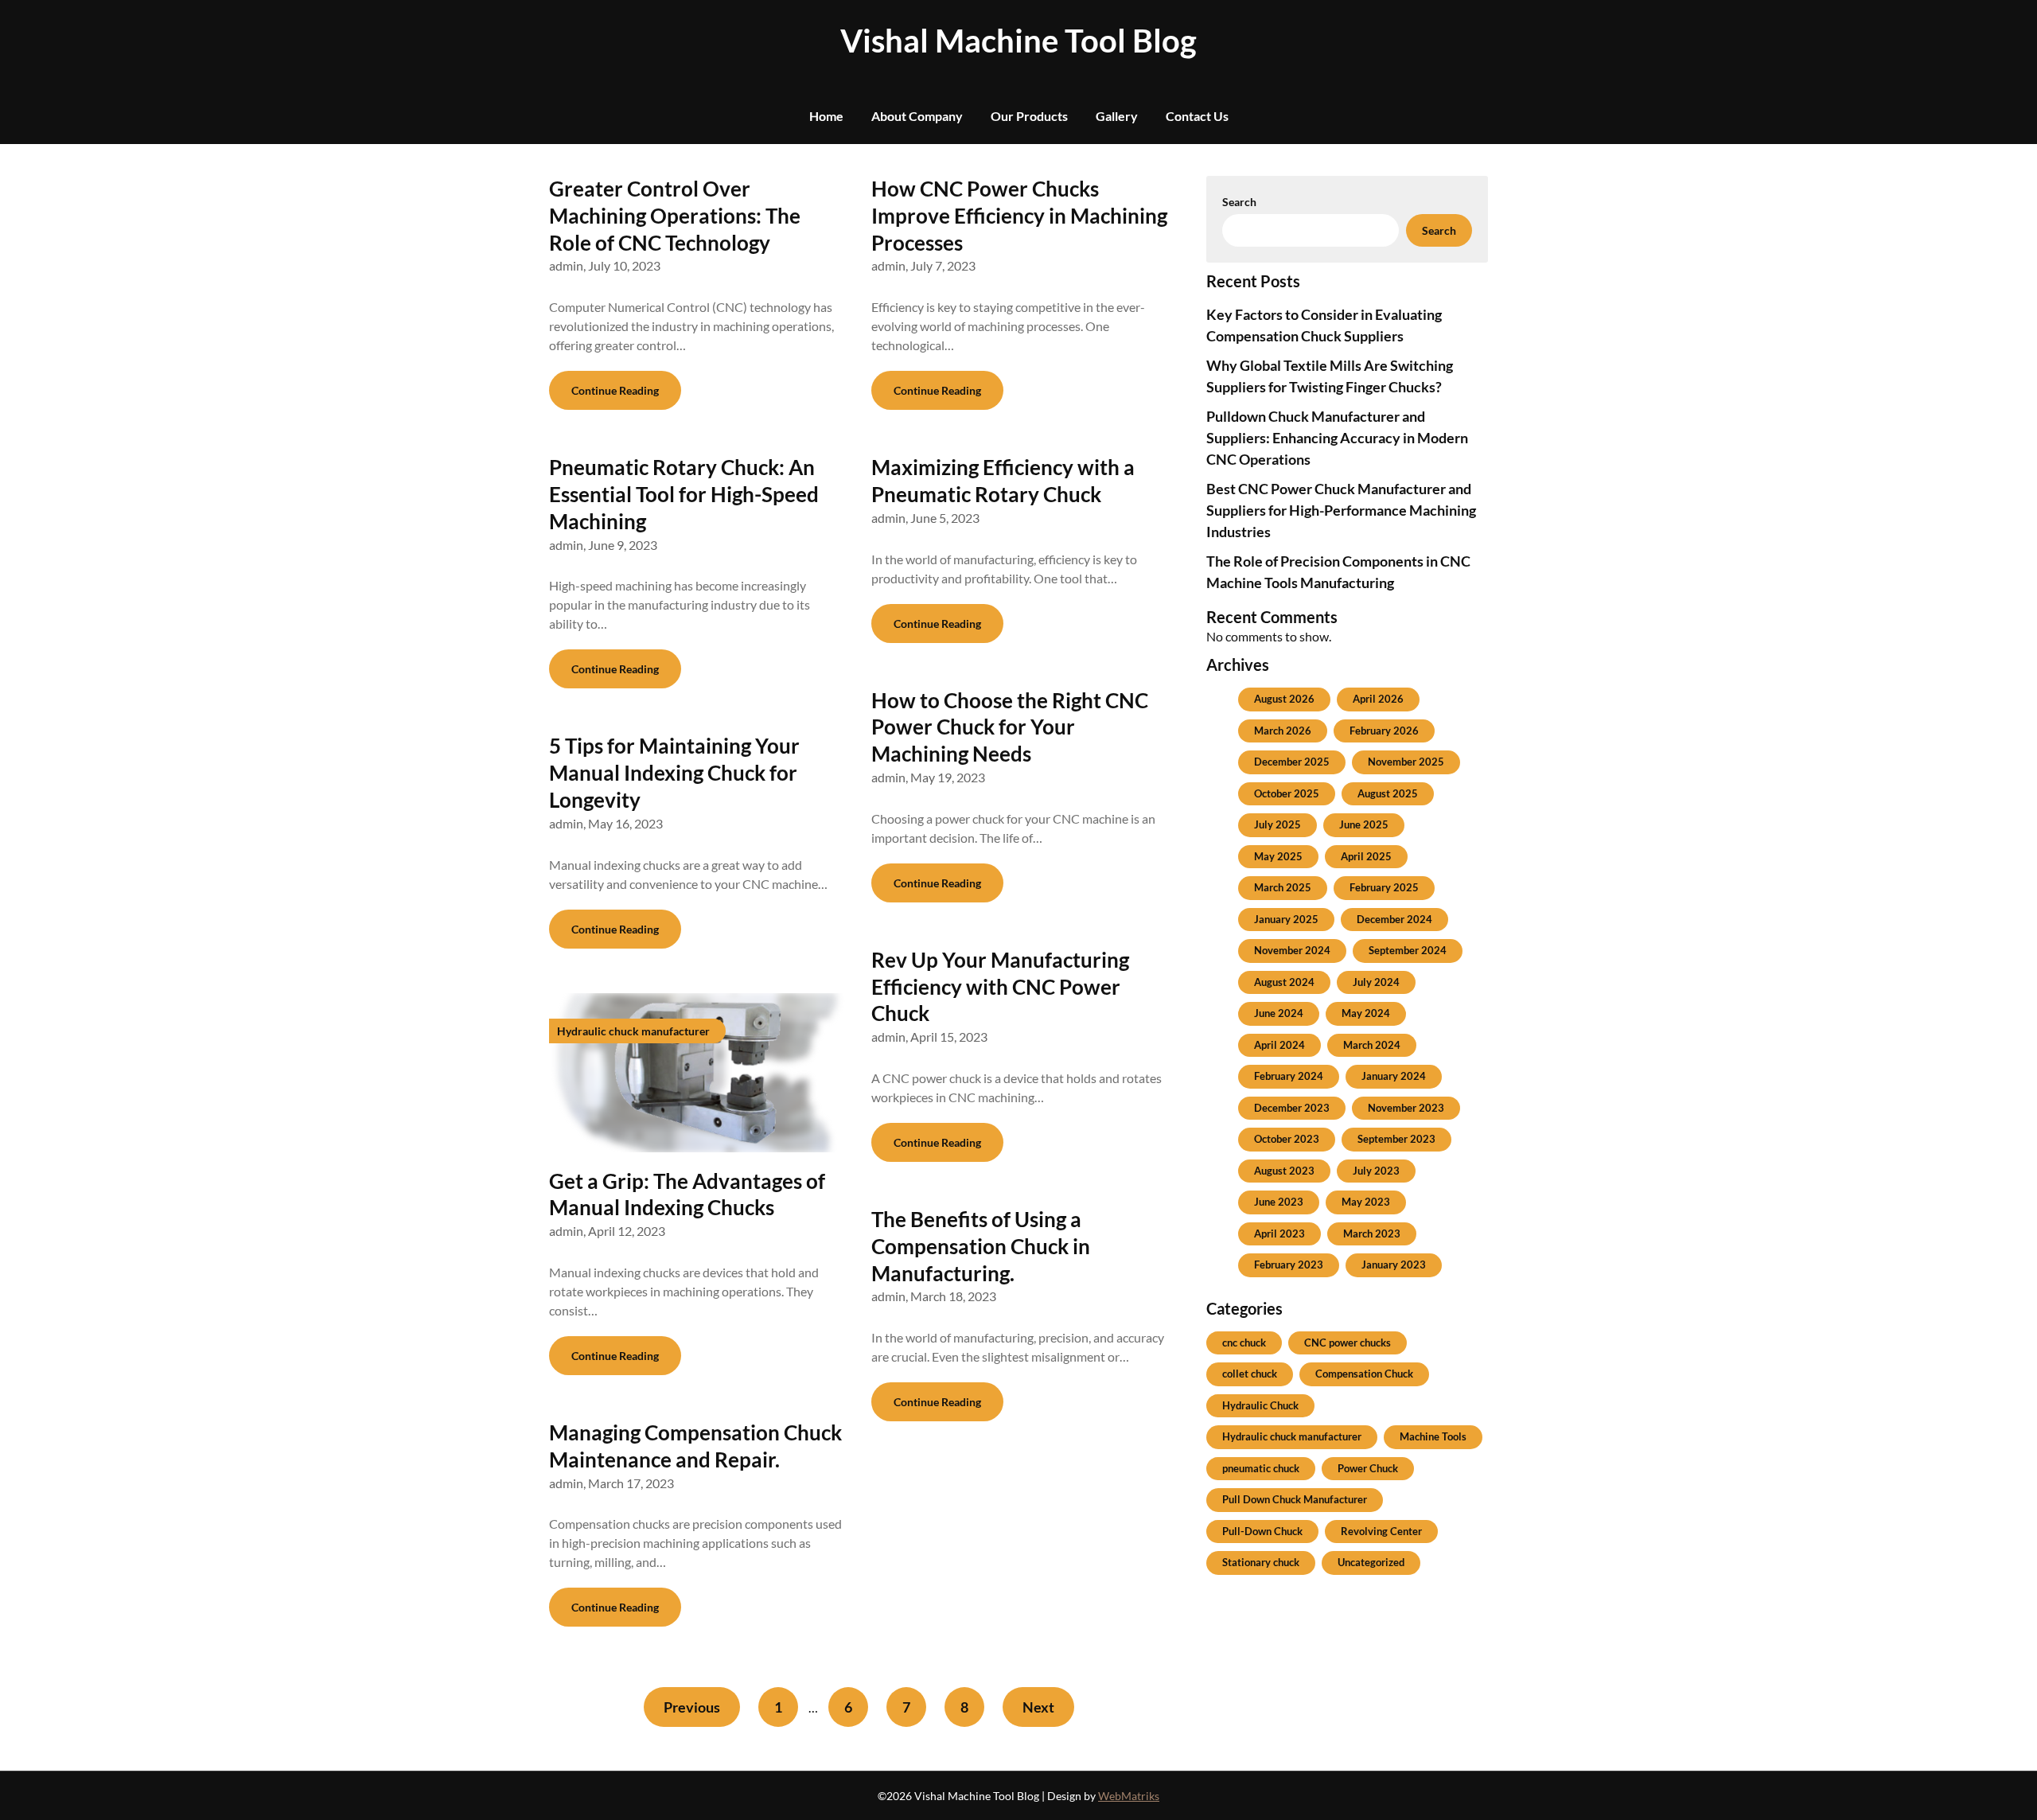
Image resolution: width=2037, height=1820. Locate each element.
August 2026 (1284, 699)
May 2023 (1366, 1202)
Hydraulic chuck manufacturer (1292, 1436)
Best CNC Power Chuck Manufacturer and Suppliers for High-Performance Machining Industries (1341, 510)
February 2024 (1289, 1076)
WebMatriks (1129, 1796)
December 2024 (1394, 919)
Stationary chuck (1261, 1562)
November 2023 (1406, 1108)
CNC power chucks (1348, 1343)
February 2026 (1384, 731)
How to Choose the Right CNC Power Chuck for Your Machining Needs (1010, 727)
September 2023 (1396, 1139)
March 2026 (1283, 731)
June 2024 (1279, 1013)
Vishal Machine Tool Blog (1018, 41)
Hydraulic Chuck (1260, 1405)
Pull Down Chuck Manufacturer (1295, 1499)
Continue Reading (615, 390)
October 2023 (1287, 1139)
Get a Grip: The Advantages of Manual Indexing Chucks (687, 1194)
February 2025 (1384, 887)
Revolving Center (1381, 1531)
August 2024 (1284, 982)
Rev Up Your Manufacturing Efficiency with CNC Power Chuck (1000, 987)
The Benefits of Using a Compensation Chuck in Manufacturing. (981, 1246)
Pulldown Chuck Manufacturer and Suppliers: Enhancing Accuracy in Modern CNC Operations (1337, 438)
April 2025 (1366, 856)
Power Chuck (1368, 1468)
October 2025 (1287, 793)
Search (1239, 202)
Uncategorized (1371, 1562)
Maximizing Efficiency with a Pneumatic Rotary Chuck (1003, 481)
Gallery (1117, 116)
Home (826, 116)
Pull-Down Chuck (1262, 1531)
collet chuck (1250, 1374)
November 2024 (1292, 950)
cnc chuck (1244, 1343)
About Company (917, 116)
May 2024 (1366, 1013)
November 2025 (1406, 762)
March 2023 (1372, 1233)
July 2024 (1376, 982)
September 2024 (1408, 950)
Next (1038, 1707)
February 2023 (1289, 1265)
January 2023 (1394, 1265)
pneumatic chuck (1261, 1468)
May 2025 (1278, 856)
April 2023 (1279, 1233)
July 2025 (1278, 824)
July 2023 (1376, 1171)
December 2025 (1292, 762)
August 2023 (1284, 1171)
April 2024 (1279, 1045)
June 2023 (1279, 1202)
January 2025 (1286, 919)
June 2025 (1364, 824)
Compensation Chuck (1364, 1374)
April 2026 (1378, 699)
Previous (692, 1707)
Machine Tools (1433, 1436)
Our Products (1029, 116)
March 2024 (1372, 1045)
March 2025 (1283, 887)
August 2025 (1388, 793)
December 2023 (1292, 1108)
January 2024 (1394, 1076)
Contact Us (1197, 116)
